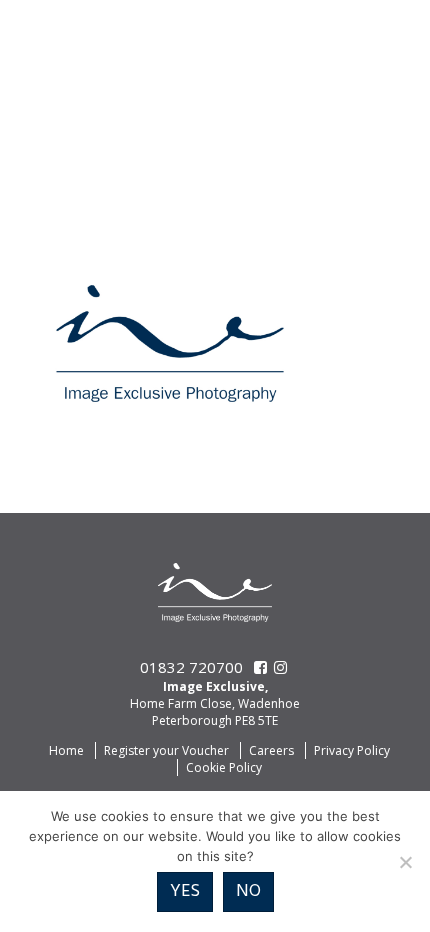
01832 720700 (191, 667)
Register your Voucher (166, 750)
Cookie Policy (224, 767)
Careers (271, 750)
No (248, 891)
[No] (405, 862)
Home (66, 750)
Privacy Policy (352, 750)
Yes (185, 891)
